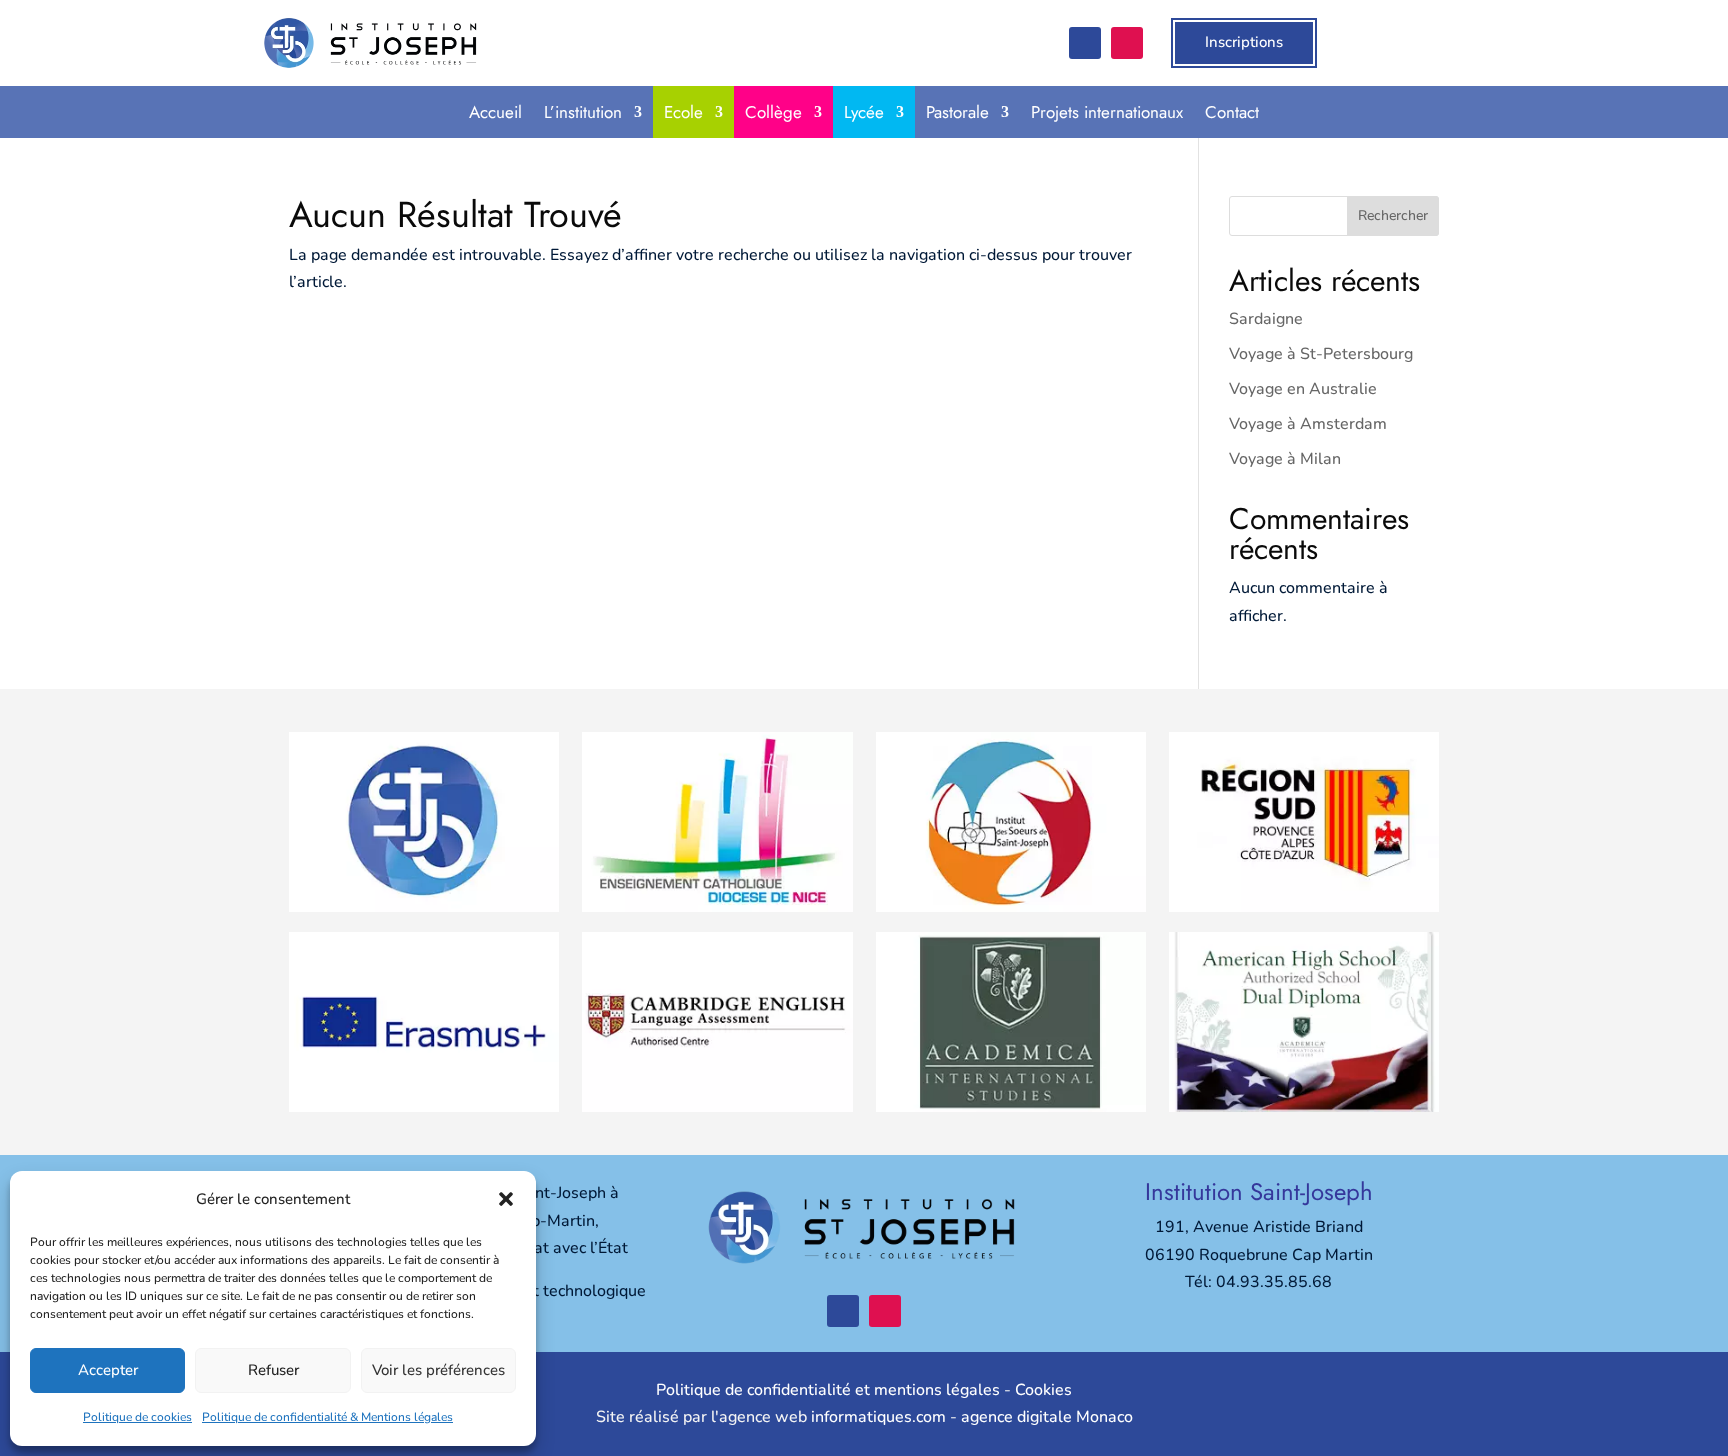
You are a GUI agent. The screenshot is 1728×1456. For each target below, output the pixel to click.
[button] (506, 1199)
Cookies (1043, 1390)
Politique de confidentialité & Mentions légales (327, 1417)
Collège (773, 112)
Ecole (683, 112)
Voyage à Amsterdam (1308, 424)
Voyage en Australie (1303, 389)
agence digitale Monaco (1047, 1417)
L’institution (583, 112)
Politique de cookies (137, 1417)
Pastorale (957, 112)
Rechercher (1393, 215)
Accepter (108, 1370)
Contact (1232, 112)
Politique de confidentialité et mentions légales (828, 1390)
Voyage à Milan (1285, 459)
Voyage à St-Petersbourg (1321, 354)
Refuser (273, 1370)
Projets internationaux (1107, 112)
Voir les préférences (438, 1370)
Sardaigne (1266, 319)
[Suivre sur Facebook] (1085, 43)
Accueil (495, 112)
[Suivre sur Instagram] (1127, 43)
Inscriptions (1244, 42)
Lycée (864, 112)
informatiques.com (878, 1417)
